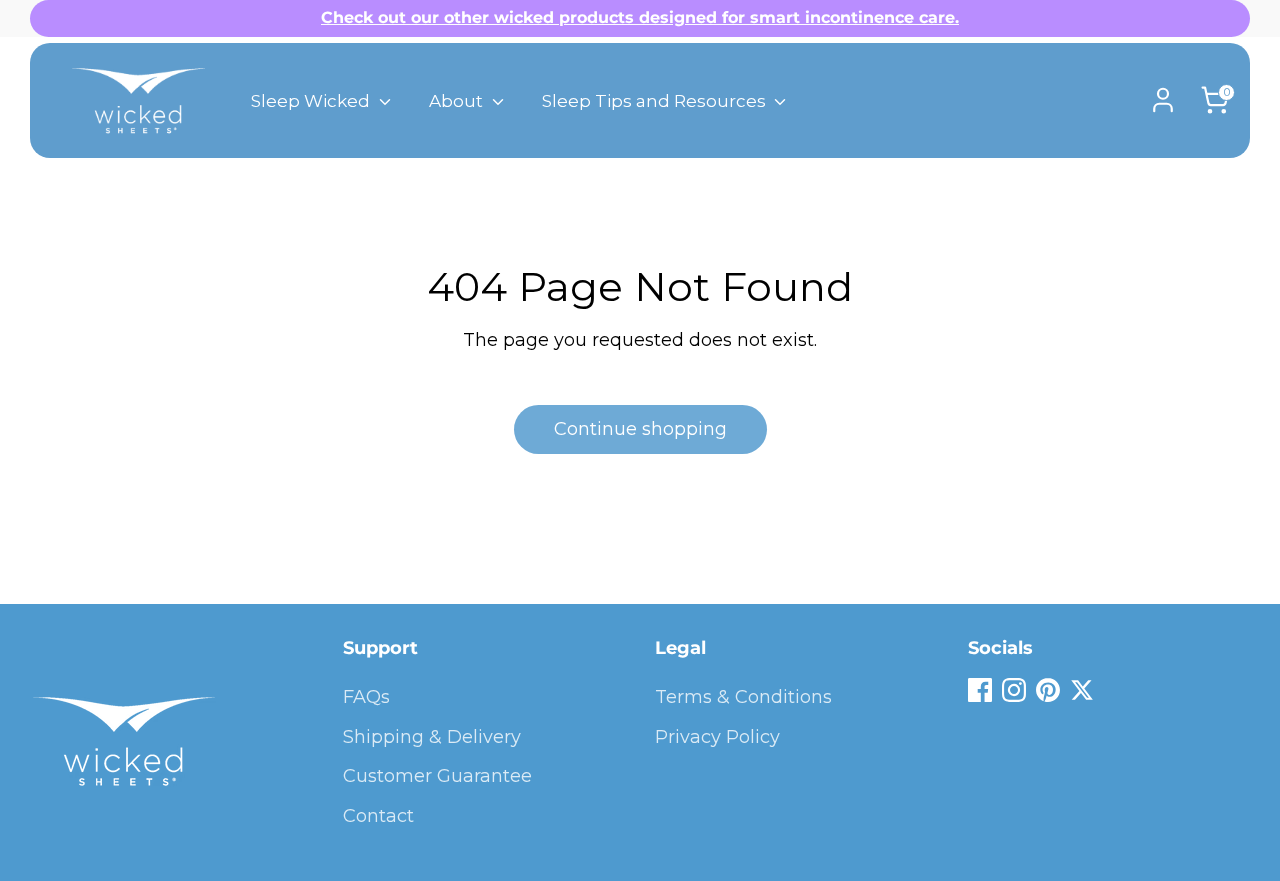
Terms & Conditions (743, 697)
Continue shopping (640, 429)
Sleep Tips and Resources (656, 101)
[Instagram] (1014, 690)
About (458, 101)
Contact (378, 816)
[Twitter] (1082, 690)
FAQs (366, 697)
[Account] (1163, 100)
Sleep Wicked (312, 101)
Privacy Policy (717, 737)
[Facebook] (980, 690)
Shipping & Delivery (432, 737)
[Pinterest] (1048, 690)
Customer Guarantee (437, 776)
